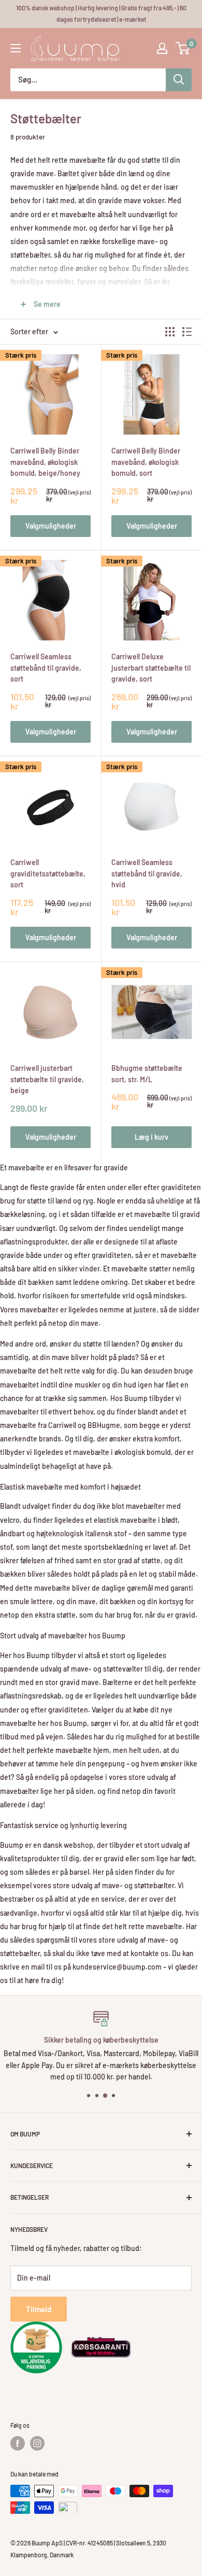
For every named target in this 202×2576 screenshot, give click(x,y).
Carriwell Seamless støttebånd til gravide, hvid (147, 873)
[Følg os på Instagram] (37, 2443)
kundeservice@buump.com (117, 1967)
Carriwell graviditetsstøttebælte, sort (48, 873)
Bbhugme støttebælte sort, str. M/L (147, 1074)
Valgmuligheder (51, 526)
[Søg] (179, 80)
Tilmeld (39, 2309)
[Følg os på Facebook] (18, 2443)
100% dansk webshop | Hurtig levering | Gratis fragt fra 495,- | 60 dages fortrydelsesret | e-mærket (101, 13)
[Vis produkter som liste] (187, 332)
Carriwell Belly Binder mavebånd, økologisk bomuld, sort (146, 462)
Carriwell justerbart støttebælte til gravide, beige (47, 1079)
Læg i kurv (151, 1137)
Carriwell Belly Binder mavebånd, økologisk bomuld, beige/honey (45, 462)
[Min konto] (162, 48)
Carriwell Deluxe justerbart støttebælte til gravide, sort (151, 668)
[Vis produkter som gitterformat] (170, 332)
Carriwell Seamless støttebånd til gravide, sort (46, 668)
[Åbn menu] (16, 48)
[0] (183, 48)
